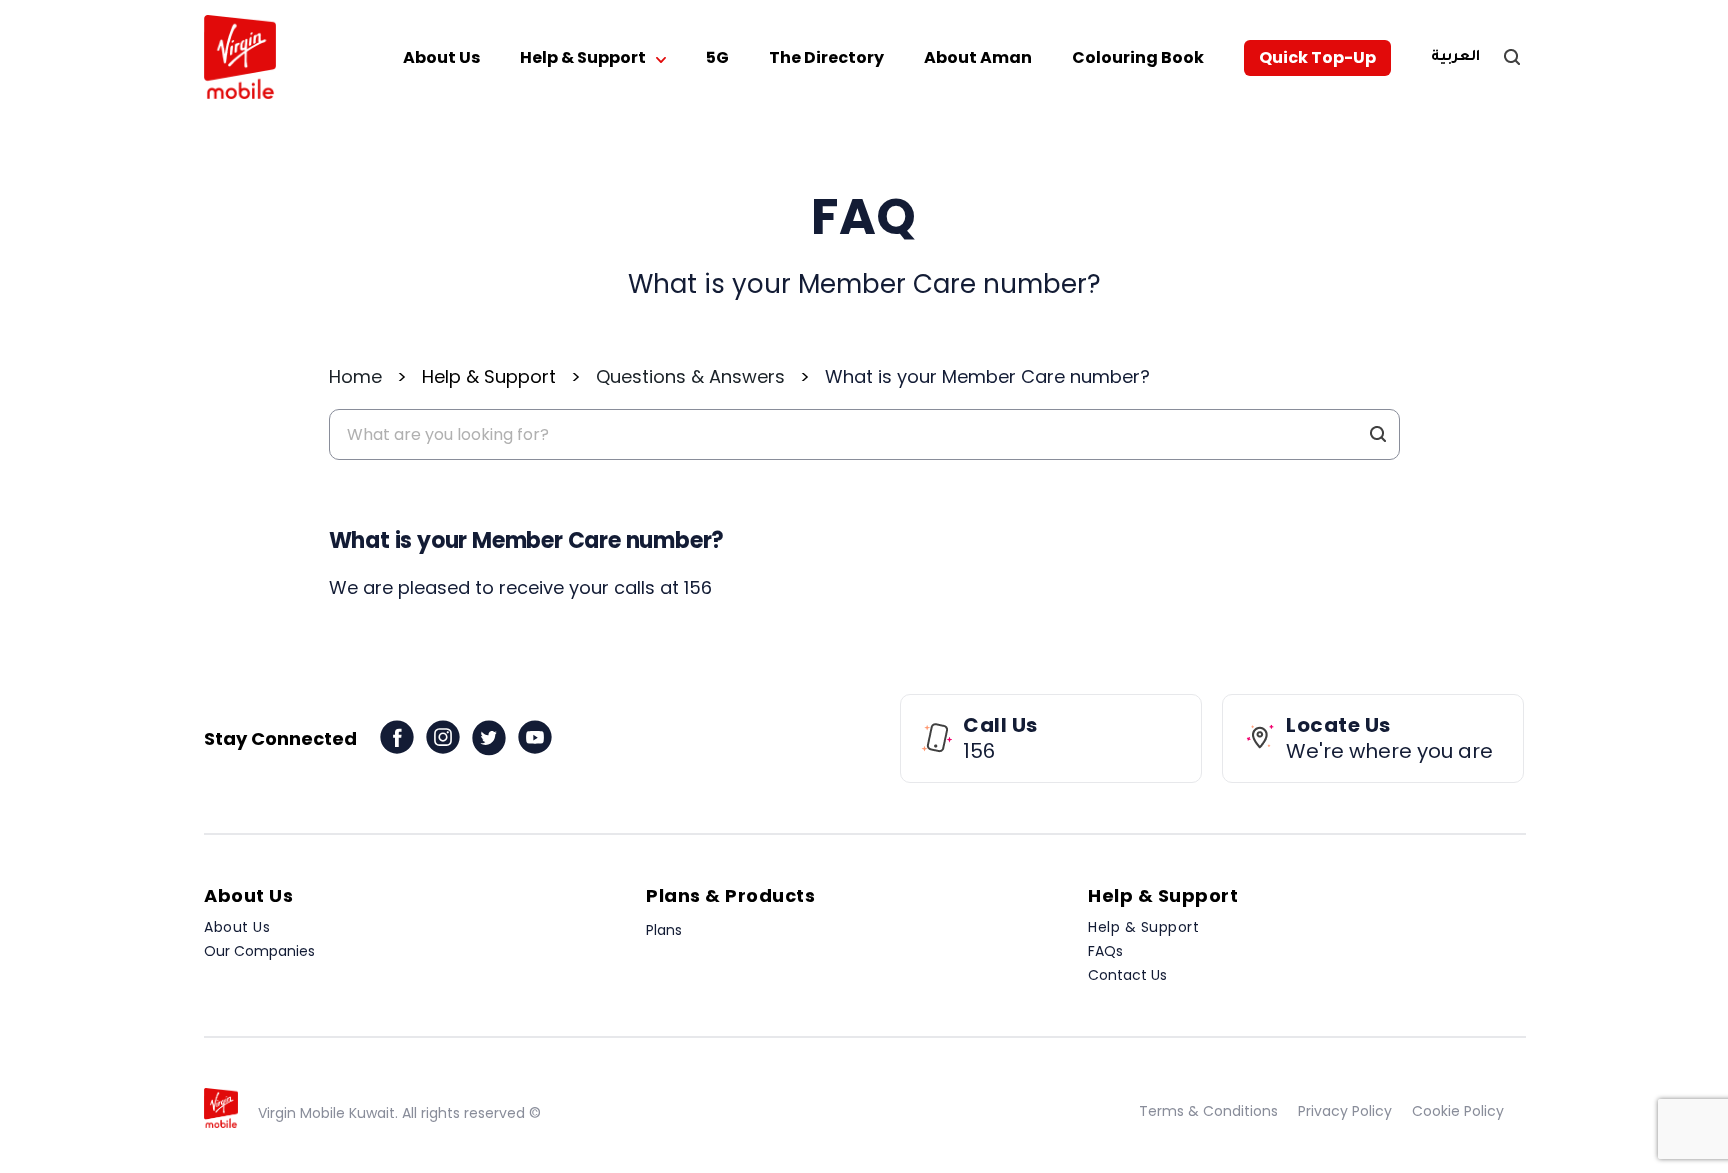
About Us (441, 57)
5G (717, 57)
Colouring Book (1138, 57)
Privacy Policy (1345, 1111)
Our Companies (259, 951)
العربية (1455, 58)
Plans (664, 930)
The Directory (826, 57)
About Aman (978, 57)
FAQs (1105, 951)
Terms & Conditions (1208, 1111)
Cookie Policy (1458, 1111)
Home (355, 376)
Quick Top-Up (1317, 57)
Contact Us (1127, 975)
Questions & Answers (690, 376)
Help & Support (583, 57)
